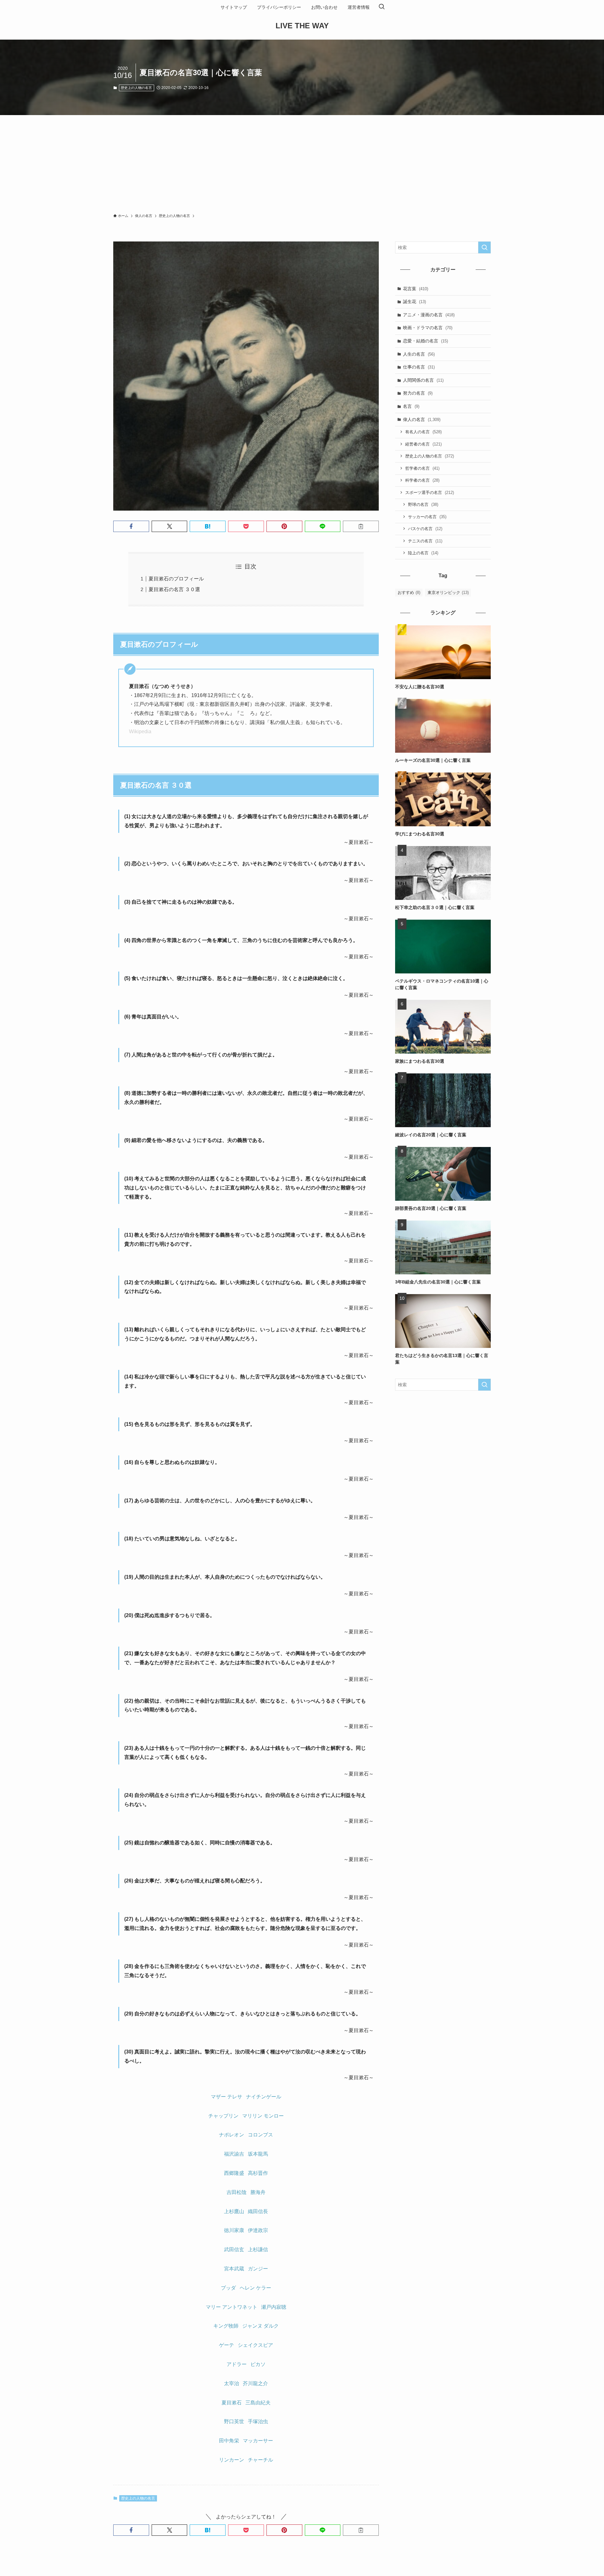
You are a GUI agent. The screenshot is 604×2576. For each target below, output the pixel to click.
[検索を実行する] (484, 247)
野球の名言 (423, 504)
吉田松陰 (237, 2192)
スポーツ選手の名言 (430, 493)
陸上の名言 (423, 553)
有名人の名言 (423, 432)
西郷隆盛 (234, 2173)
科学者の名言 (422, 480)
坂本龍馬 (258, 2154)
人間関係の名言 (423, 380)
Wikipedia (140, 731)
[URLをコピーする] (361, 526)
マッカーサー (258, 2441)
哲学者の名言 (422, 468)
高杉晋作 (258, 2173)
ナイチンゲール (264, 2097)
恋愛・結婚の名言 (425, 341)
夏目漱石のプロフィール (176, 579)
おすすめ (409, 593)
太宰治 (232, 2383)
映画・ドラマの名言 (428, 328)
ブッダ (228, 2288)
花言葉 (416, 289)
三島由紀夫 (258, 2403)
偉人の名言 (422, 419)
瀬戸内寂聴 (274, 2307)
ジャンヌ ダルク (260, 2326)
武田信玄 (234, 2249)
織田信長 (258, 2211)
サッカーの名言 (427, 517)
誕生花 (414, 302)
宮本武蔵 (234, 2269)
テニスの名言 (425, 541)
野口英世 (234, 2421)
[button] (131, 526)
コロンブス (260, 2135)
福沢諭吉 (234, 2154)
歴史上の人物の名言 (136, 88)
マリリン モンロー (263, 2116)
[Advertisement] (302, 162)
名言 (411, 406)
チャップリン (223, 2116)
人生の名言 (419, 354)
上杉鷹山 (234, 2211)
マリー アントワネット (232, 2307)
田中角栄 (229, 2441)
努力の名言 (418, 393)
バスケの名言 (425, 529)
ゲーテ (226, 2345)
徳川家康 (234, 2230)
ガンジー (258, 2269)
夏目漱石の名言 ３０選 (174, 589)
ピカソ (258, 2364)
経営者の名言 (423, 444)
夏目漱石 (232, 2403)
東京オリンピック (448, 593)
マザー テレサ (226, 2097)
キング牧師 (226, 2326)
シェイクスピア (255, 2345)
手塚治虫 (258, 2421)
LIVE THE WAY (302, 26)
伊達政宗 (258, 2230)
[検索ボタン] (382, 7)
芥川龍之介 (255, 2383)
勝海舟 (258, 2192)
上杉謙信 (258, 2249)
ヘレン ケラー (255, 2288)
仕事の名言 (419, 367)
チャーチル (260, 2460)
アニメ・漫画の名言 (429, 315)
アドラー (237, 2364)
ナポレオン (232, 2135)
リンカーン (232, 2460)
